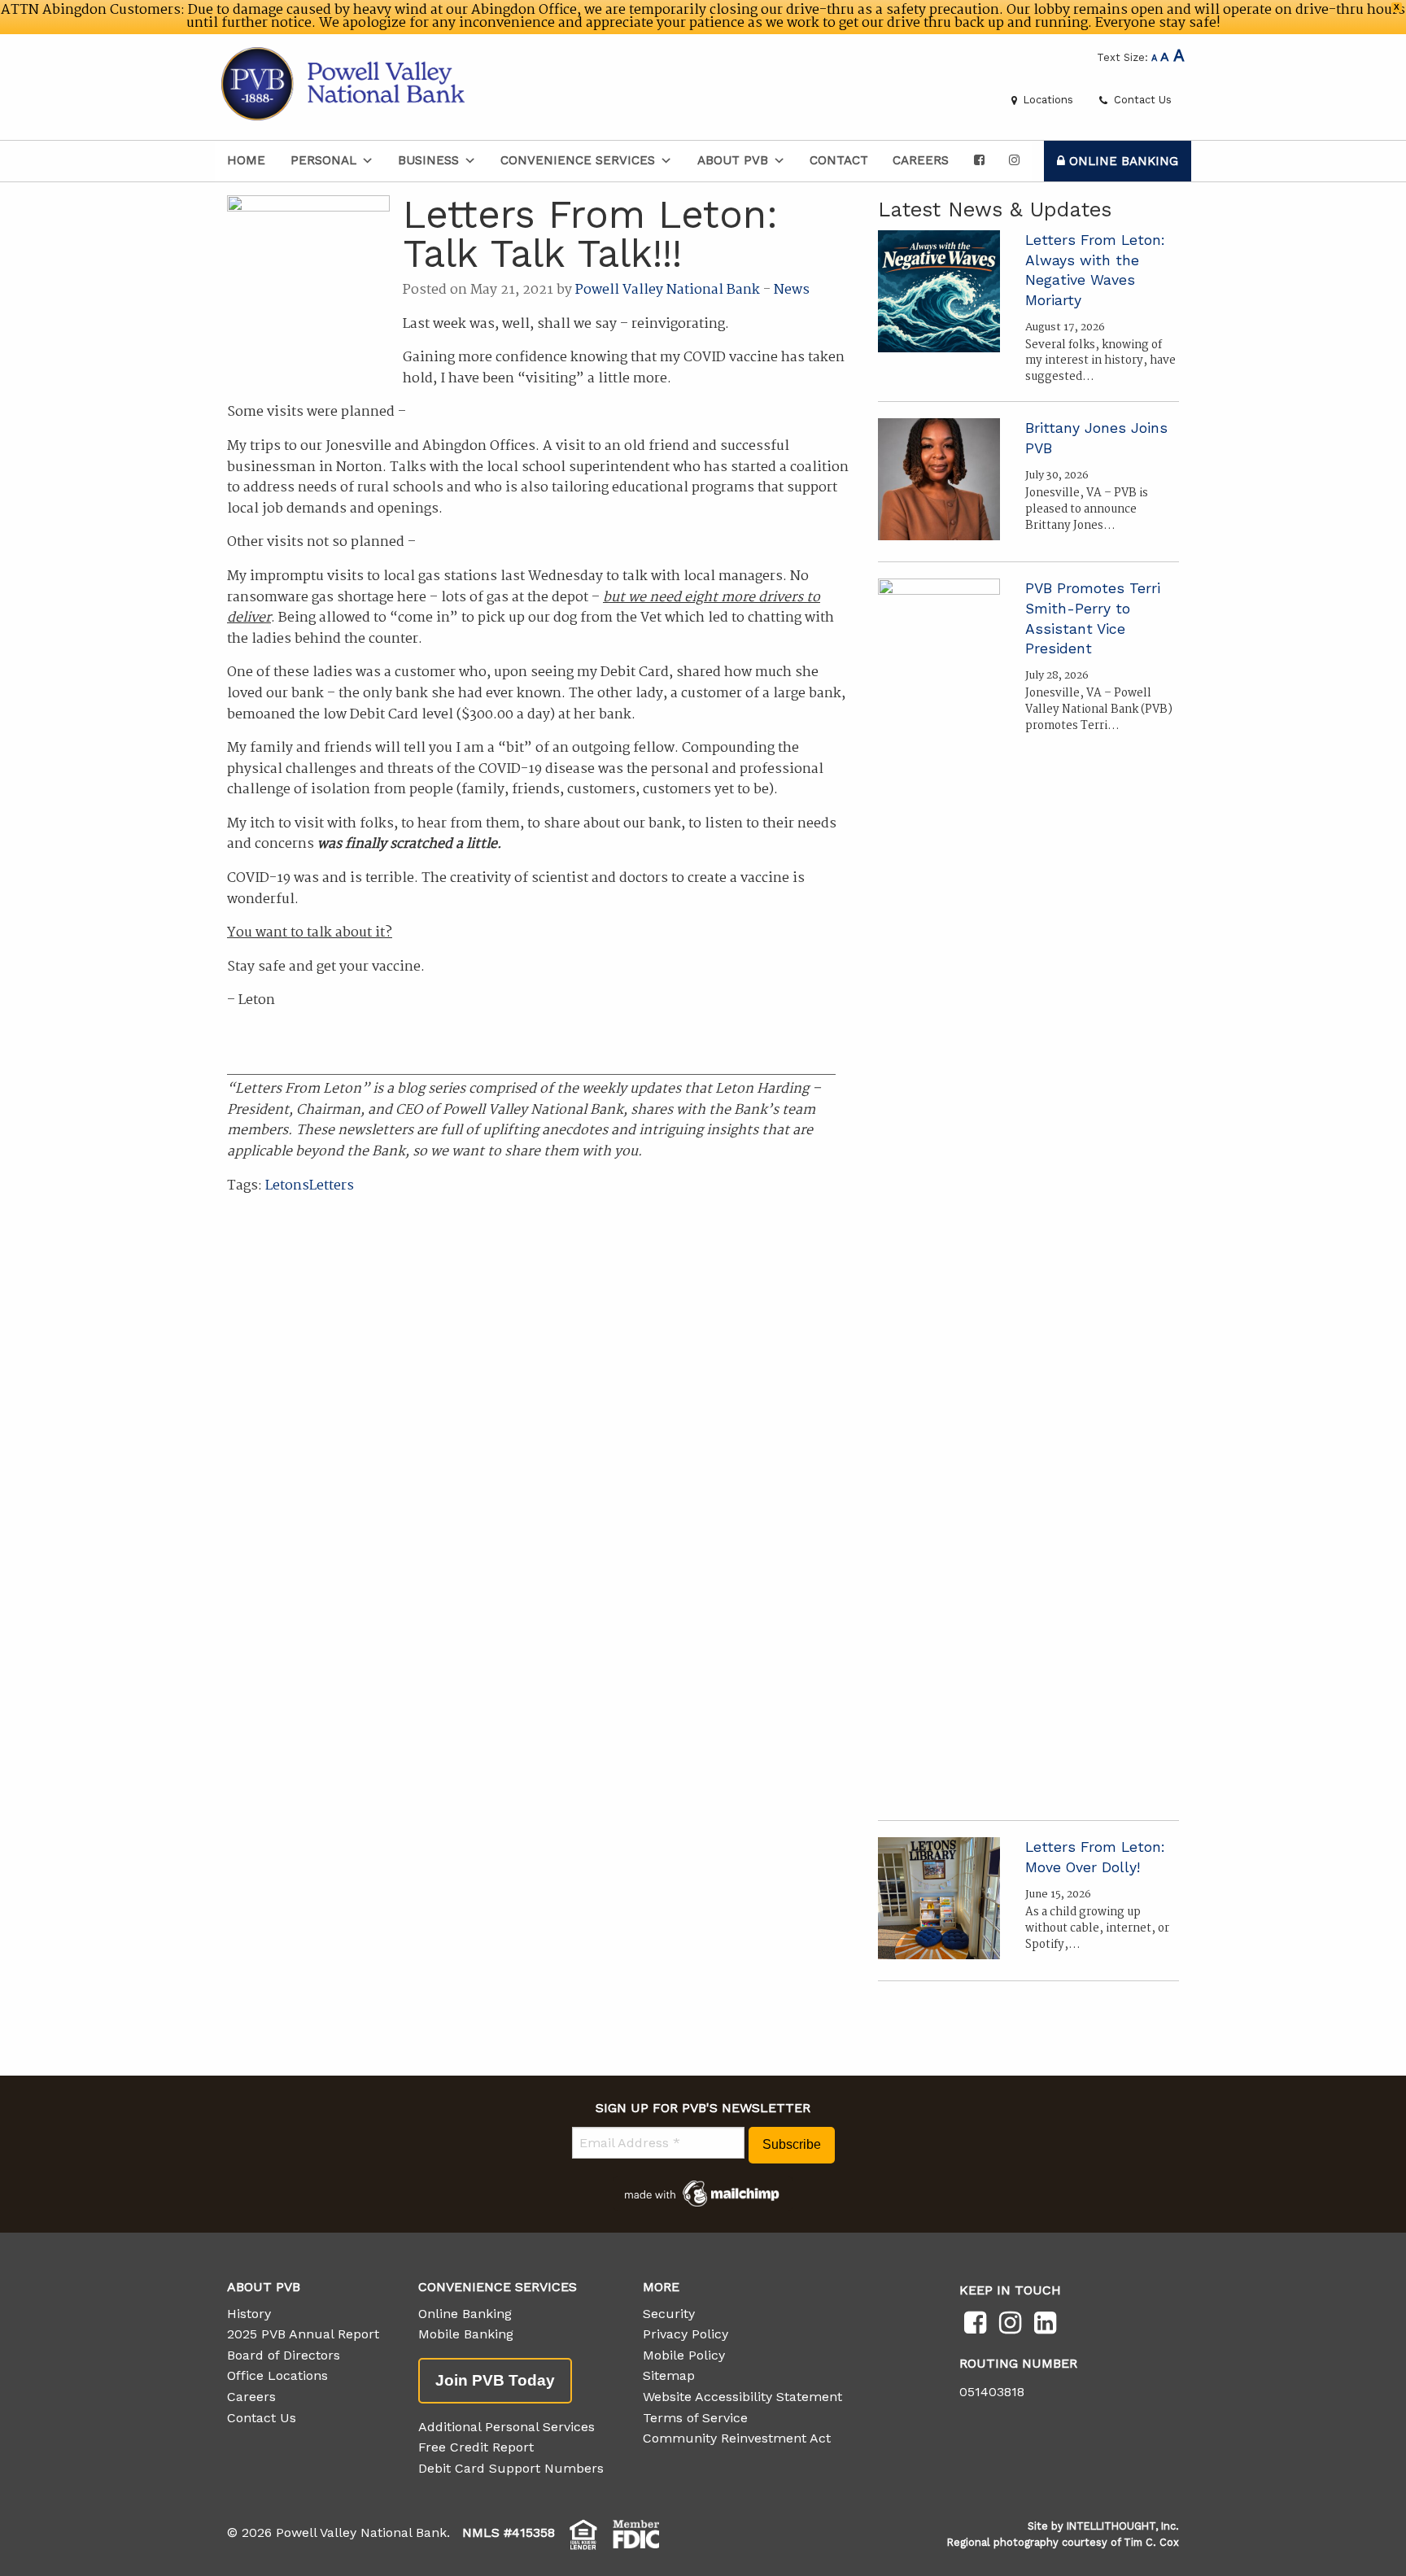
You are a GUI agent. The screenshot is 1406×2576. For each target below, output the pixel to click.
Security (669, 2314)
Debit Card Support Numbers (511, 2468)
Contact (839, 160)
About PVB (733, 160)
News (792, 290)
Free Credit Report (476, 2447)
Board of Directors (284, 2355)
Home (246, 160)
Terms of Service (695, 2418)
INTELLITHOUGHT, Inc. (1123, 2526)
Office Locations (277, 2375)
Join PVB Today (495, 2380)
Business (428, 160)
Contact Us (1141, 100)
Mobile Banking (466, 2334)
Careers (921, 160)
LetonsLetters (310, 1186)
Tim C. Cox (1151, 2542)
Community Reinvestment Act (737, 2438)
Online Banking (1122, 161)
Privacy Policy (686, 2334)
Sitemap (669, 2375)
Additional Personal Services (507, 2427)
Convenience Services (578, 160)
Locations (1047, 100)
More (661, 2287)
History (249, 2314)
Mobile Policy (684, 2355)
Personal (323, 160)
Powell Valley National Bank (668, 290)
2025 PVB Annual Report (303, 2334)
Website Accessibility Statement (742, 2397)
